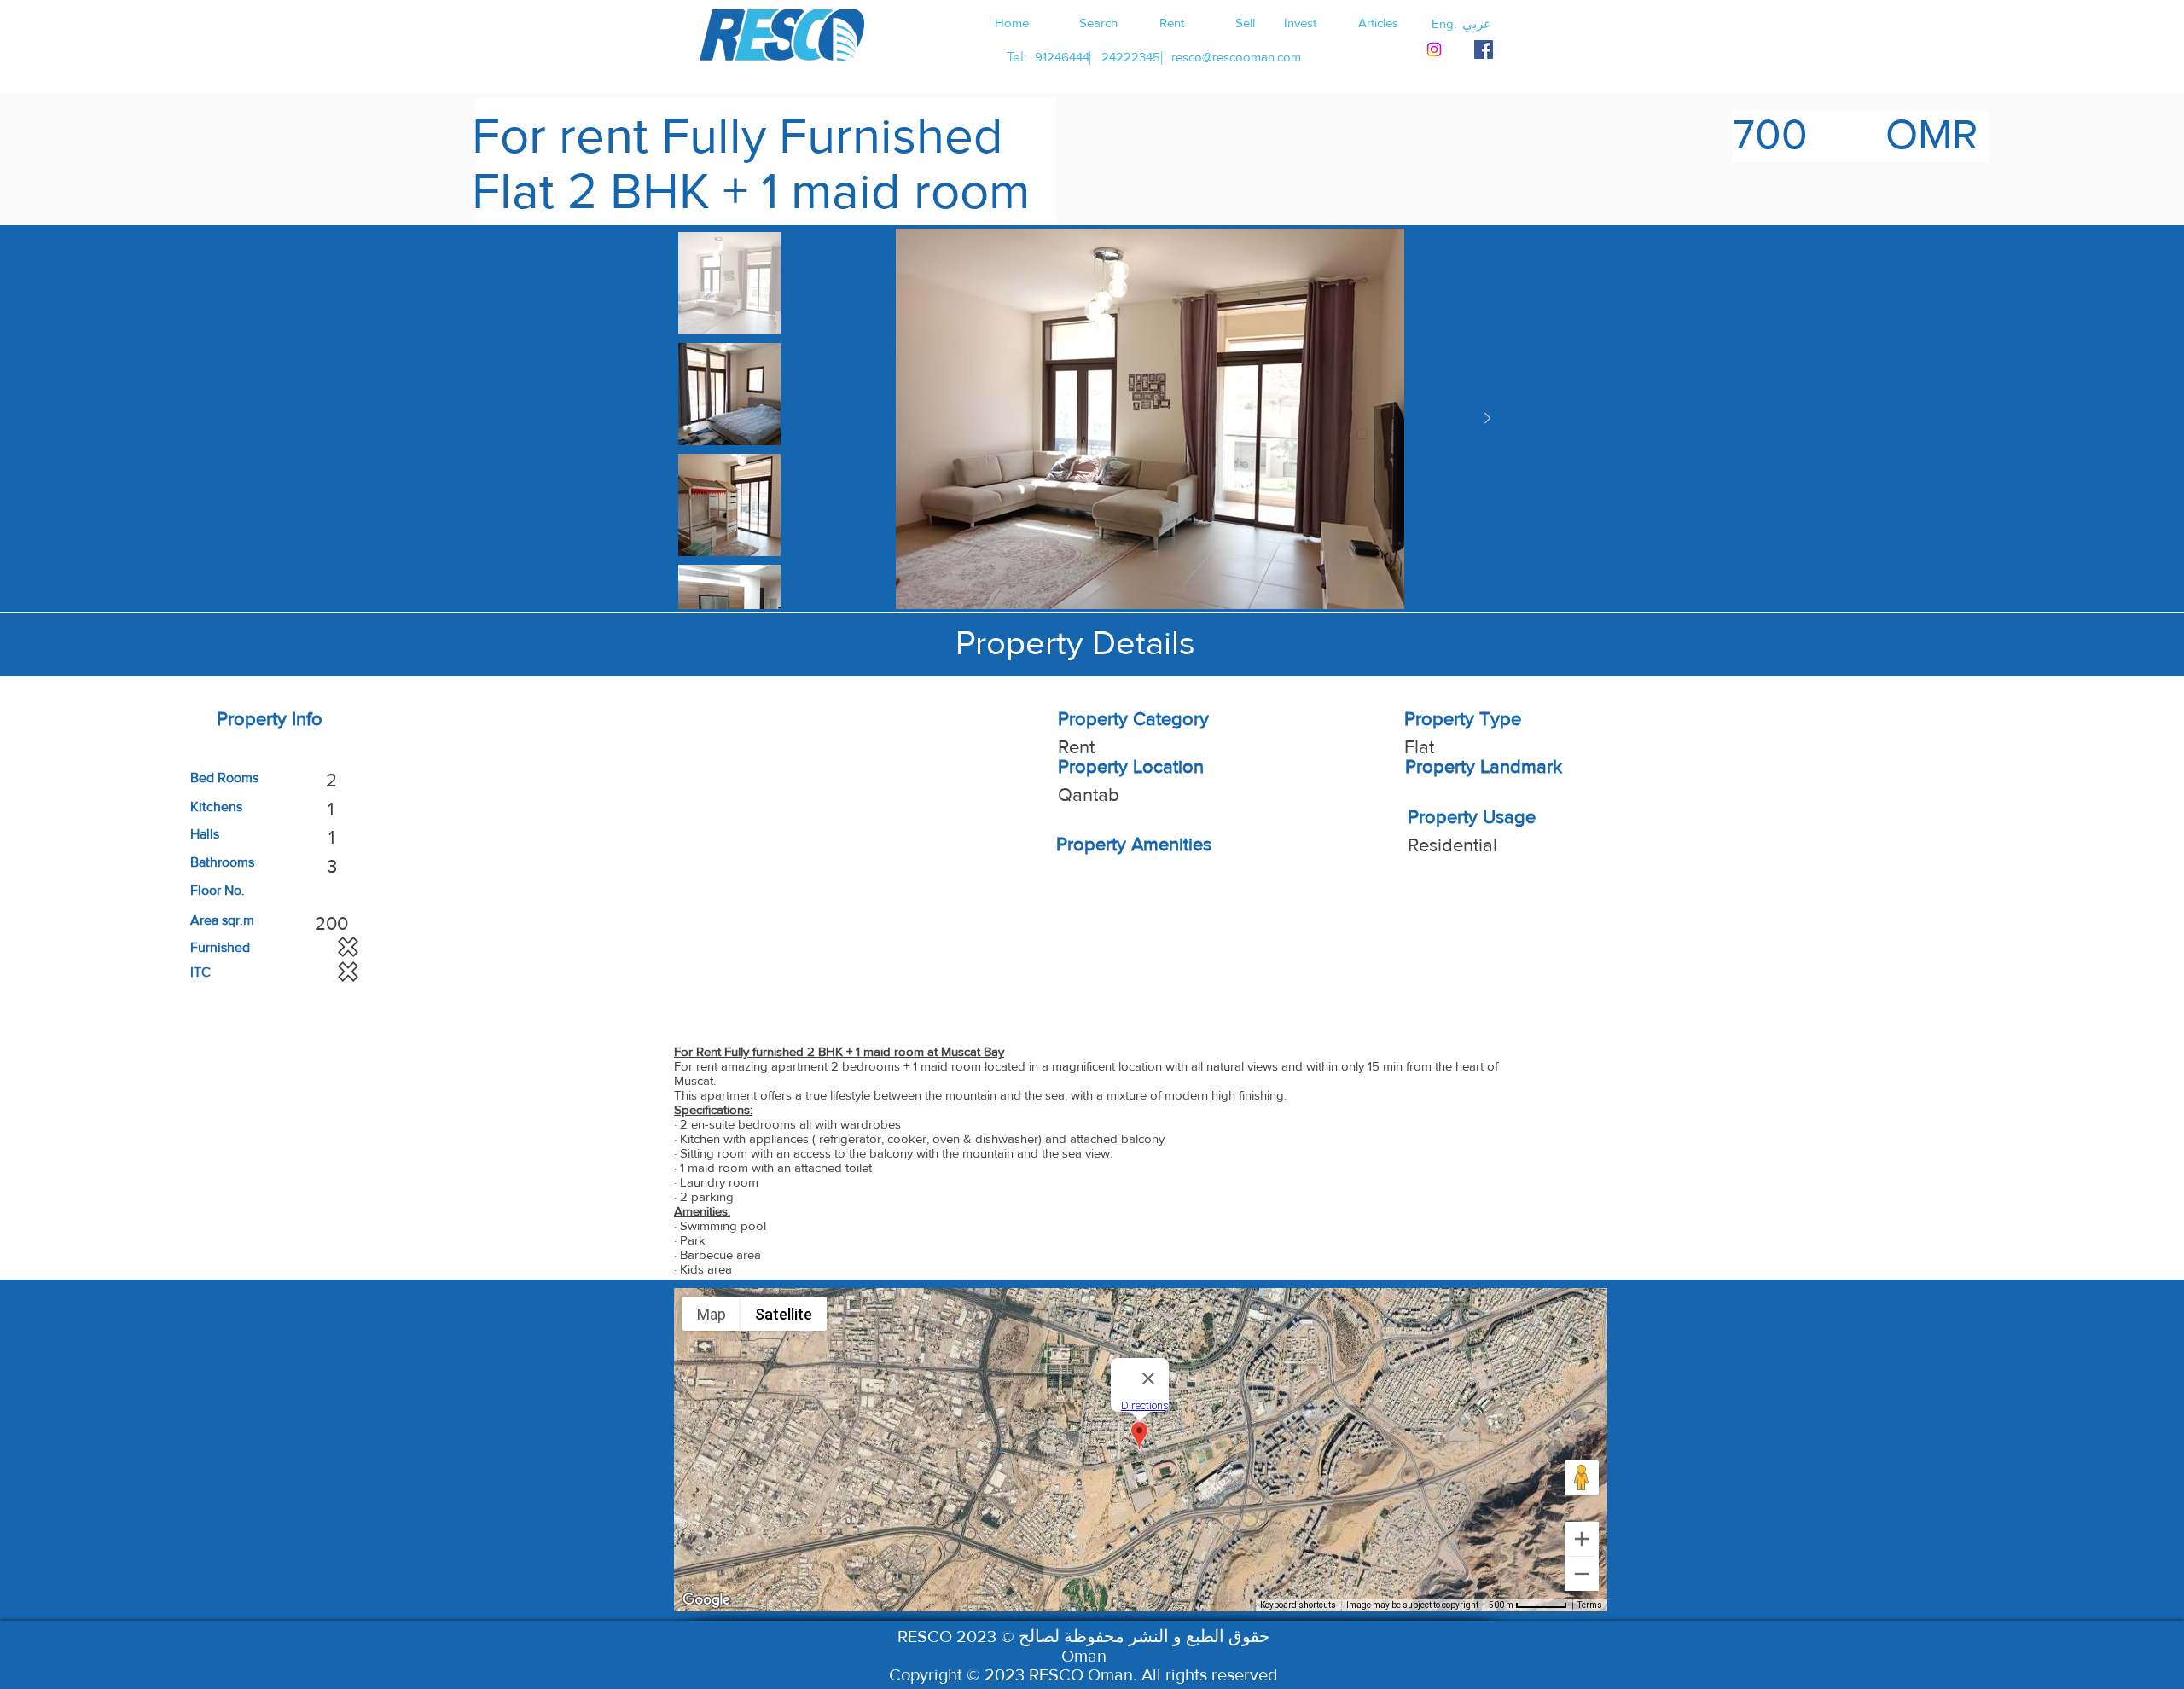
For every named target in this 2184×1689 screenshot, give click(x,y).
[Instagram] (1434, 49)
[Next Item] (1487, 419)
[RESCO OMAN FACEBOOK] (1484, 49)
